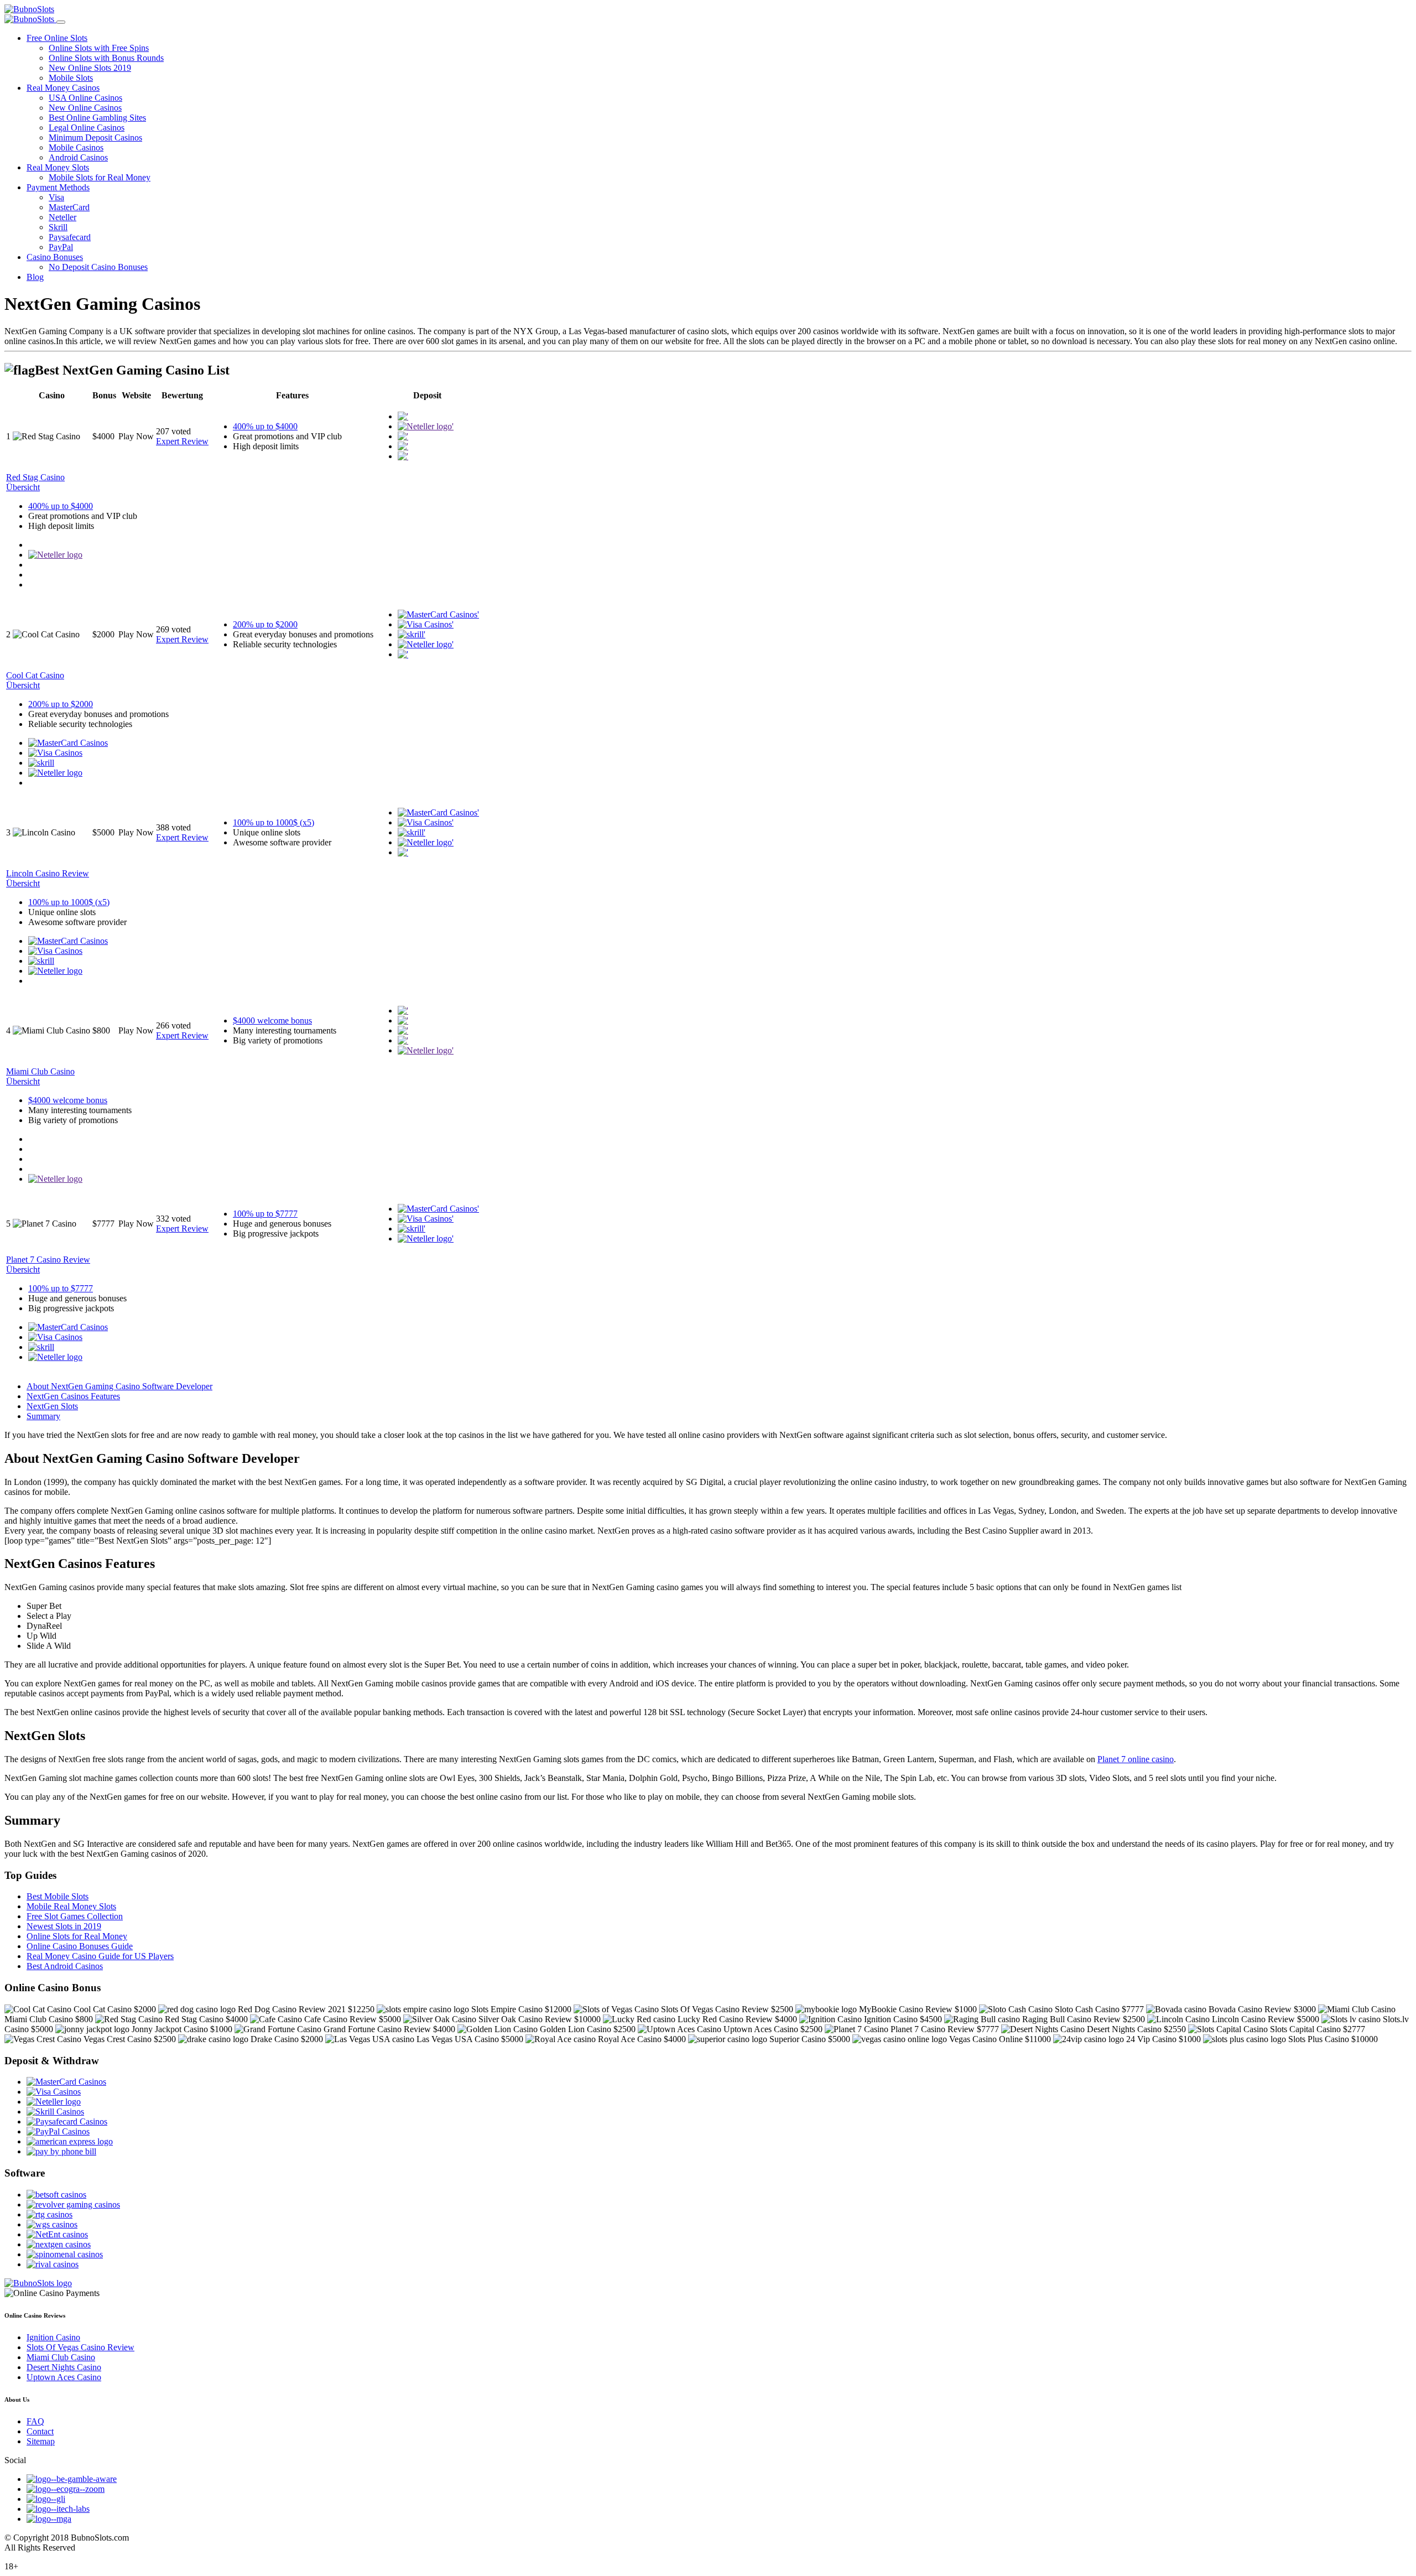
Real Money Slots (58, 167)
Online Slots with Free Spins (99, 48)
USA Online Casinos (85, 98)
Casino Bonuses (55, 257)
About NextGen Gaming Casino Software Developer (119, 1386)
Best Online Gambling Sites (97, 118)
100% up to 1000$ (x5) (274, 822)
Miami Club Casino (61, 2357)
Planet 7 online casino (1136, 1759)
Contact (40, 2431)
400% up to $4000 (265, 426)
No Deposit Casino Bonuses (98, 267)
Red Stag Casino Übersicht (35, 482)
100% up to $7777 (265, 1214)
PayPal (61, 247)
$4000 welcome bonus (272, 1020)
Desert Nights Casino (64, 2367)
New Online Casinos (85, 108)
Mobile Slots (71, 78)
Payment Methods (58, 187)
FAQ (35, 2421)
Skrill (58, 227)
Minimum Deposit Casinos (95, 137)
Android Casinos (78, 157)
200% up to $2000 (265, 624)
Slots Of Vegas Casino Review (80, 2347)
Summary (43, 1416)
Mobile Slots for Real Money (100, 177)
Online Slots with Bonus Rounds (106, 58)
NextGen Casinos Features (73, 1396)
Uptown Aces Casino (64, 2377)
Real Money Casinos (63, 88)
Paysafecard (70, 237)
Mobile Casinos (76, 147)
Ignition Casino (53, 2337)
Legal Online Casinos (87, 128)
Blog (35, 277)
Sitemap (41, 2441)
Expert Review (182, 441)
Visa (56, 197)
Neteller (63, 217)
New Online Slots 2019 (90, 68)
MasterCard (69, 207)
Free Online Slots (57, 38)
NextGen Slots (52, 1406)
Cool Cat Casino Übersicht (35, 680)
